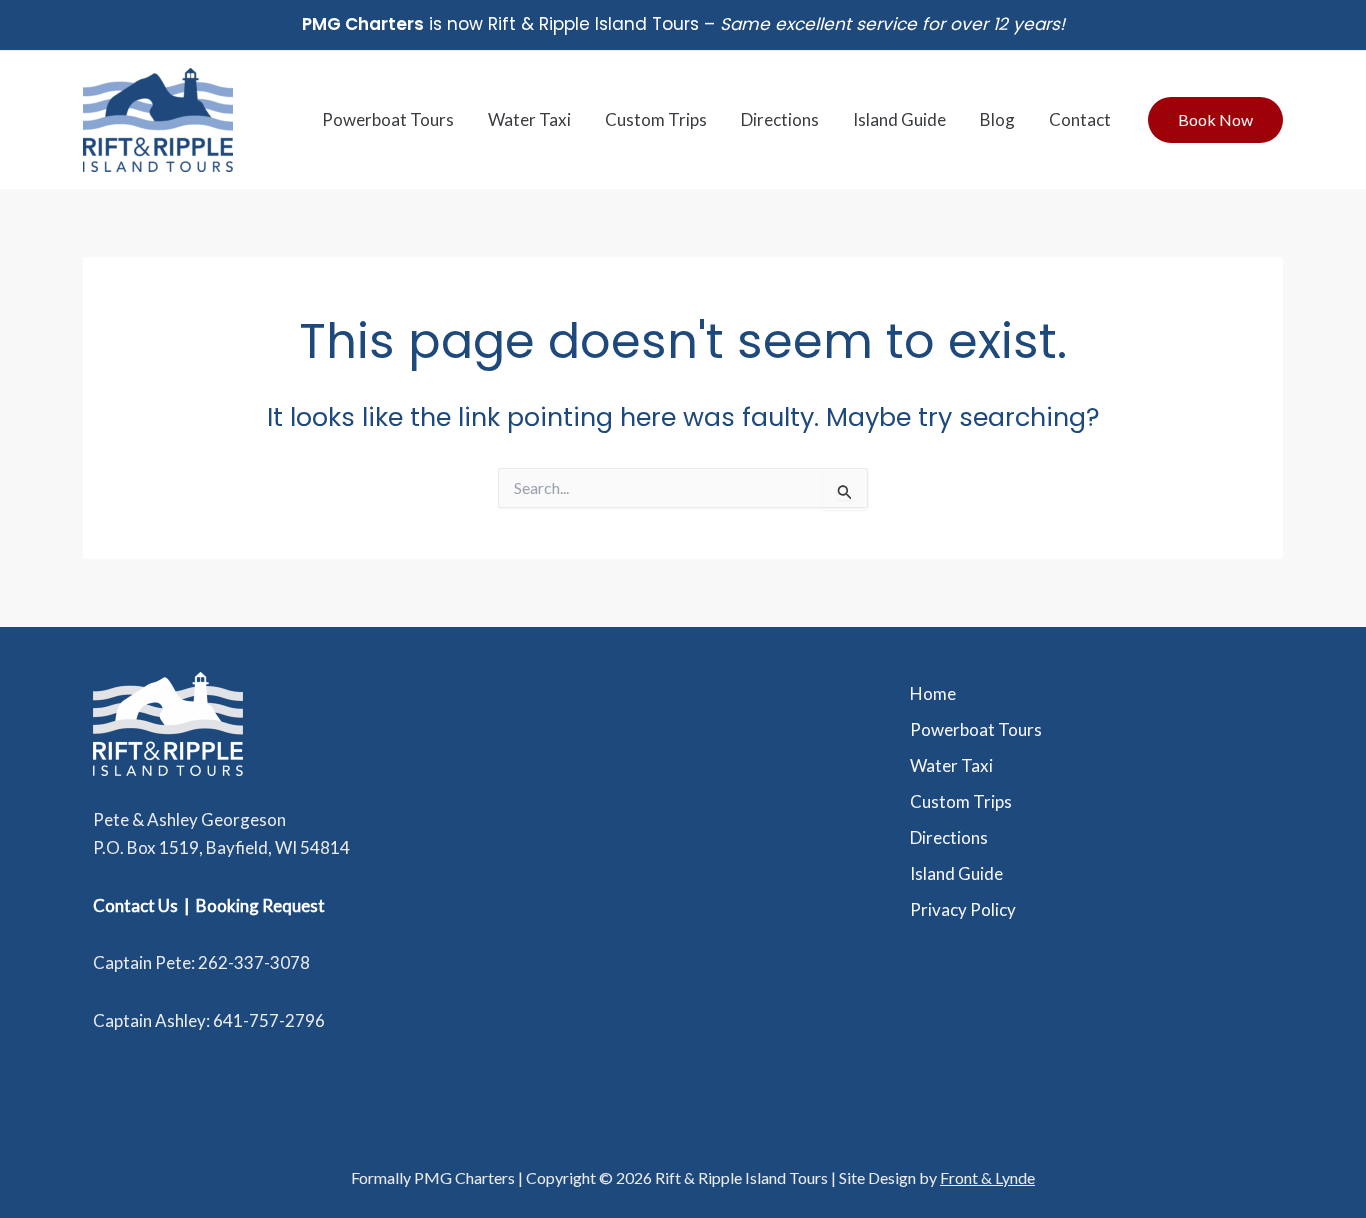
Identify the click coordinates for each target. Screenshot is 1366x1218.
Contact (1080, 119)
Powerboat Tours (388, 119)
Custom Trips (656, 119)
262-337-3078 (254, 962)
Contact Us (135, 905)
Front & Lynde (987, 1177)
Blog (997, 119)
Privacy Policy (963, 909)
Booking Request (260, 905)
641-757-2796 (269, 1020)
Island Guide (899, 119)
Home (933, 693)
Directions (780, 119)
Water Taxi (529, 119)
